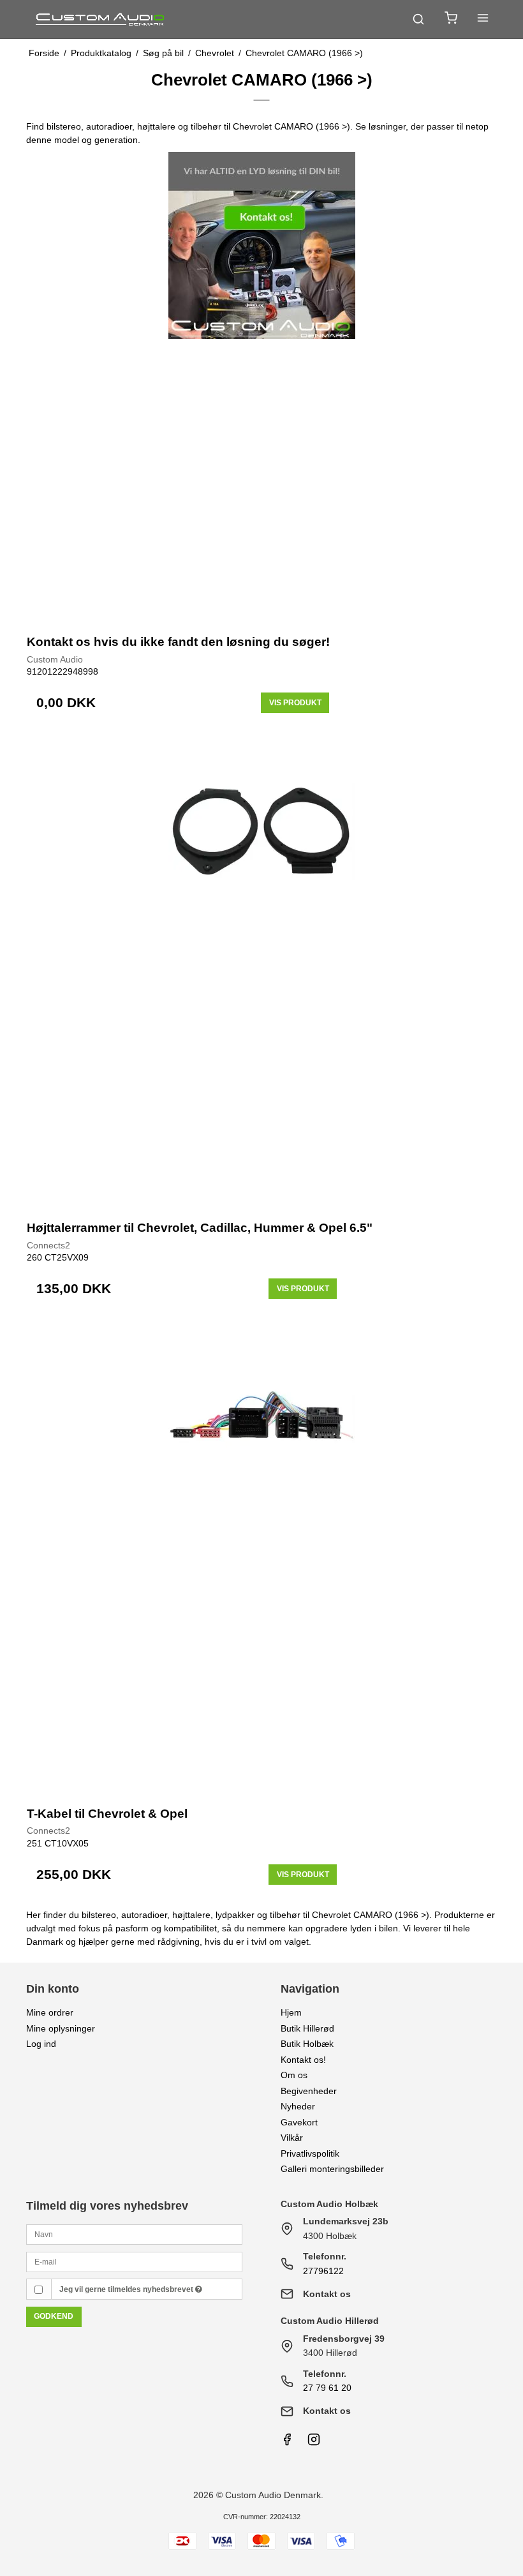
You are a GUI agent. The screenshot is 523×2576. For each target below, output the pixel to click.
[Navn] (134, 2234)
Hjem (291, 2012)
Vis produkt (295, 703)
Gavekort (299, 2122)
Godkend (54, 2316)
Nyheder (298, 2106)
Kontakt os (327, 2294)
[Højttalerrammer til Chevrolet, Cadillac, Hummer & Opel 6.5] (261, 972)
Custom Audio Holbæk (329, 2204)
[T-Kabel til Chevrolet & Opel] (261, 1558)
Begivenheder (309, 2091)
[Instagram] (314, 2443)
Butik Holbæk (307, 2044)
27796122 (323, 2271)
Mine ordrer (50, 2012)
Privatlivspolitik (310, 2153)
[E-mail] (134, 2261)
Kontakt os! (303, 2060)
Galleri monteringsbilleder (332, 2169)
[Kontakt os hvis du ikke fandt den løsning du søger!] (261, 387)
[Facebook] (287, 2443)
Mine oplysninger (61, 2028)
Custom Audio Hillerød (330, 2321)
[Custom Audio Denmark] (101, 19)
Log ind (41, 2044)
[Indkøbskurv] (451, 19)
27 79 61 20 (327, 2388)
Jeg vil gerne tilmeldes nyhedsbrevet (127, 2289)
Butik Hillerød (307, 2028)
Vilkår (292, 2138)
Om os (294, 2075)
